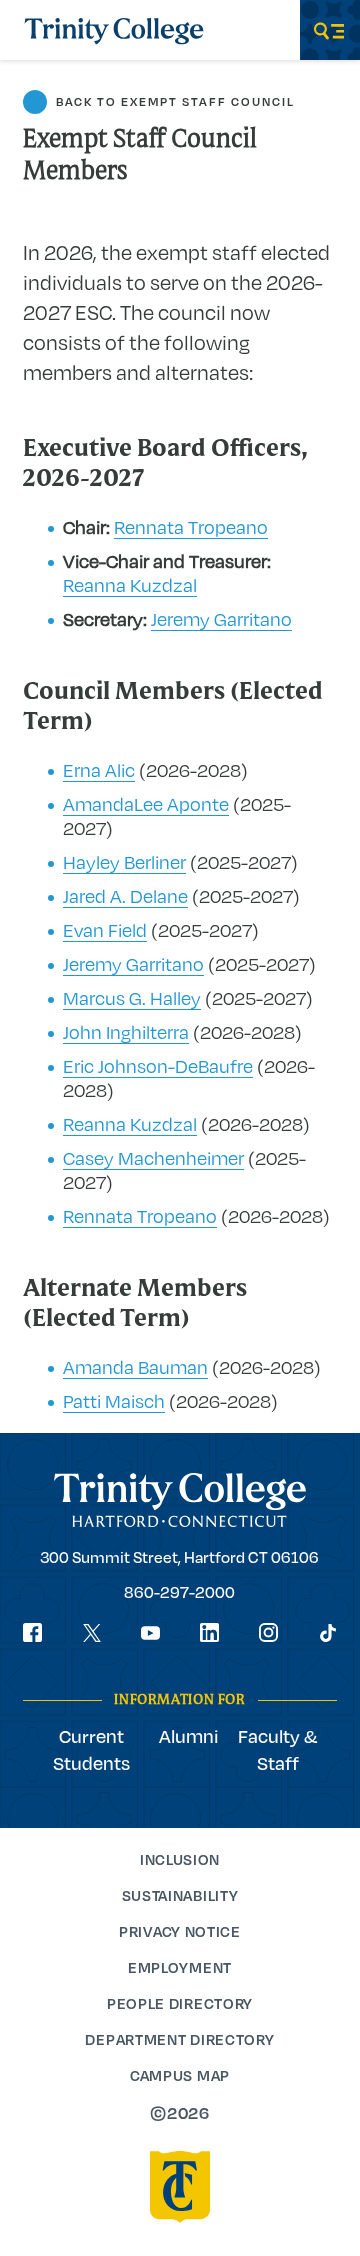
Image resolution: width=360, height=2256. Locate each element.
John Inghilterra (126, 1032)
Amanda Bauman (135, 1367)
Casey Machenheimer (153, 1158)
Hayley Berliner (124, 862)
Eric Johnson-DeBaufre (158, 1066)
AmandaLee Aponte (146, 804)
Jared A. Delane (125, 896)
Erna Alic (99, 770)
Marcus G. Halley (132, 998)
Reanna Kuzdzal (130, 585)
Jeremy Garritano (221, 619)
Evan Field (105, 930)
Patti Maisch (114, 1401)
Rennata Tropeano (191, 527)
